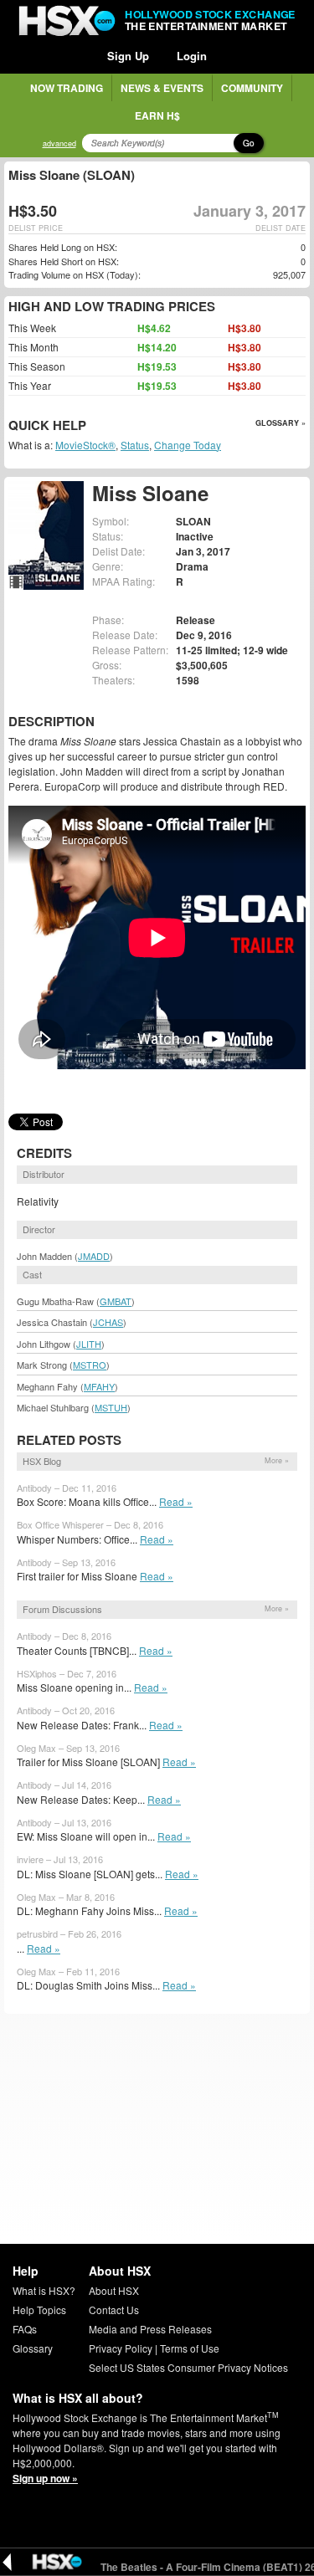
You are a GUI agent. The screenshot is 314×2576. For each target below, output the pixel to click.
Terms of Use (190, 2348)
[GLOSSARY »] (88, 426)
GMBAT (116, 1301)
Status (135, 445)
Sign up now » (45, 2478)
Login (192, 56)
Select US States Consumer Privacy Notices (188, 2367)
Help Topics (39, 2310)
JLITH (89, 1344)
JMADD (94, 1256)
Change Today (188, 445)
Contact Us (114, 2310)
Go (249, 143)
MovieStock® (85, 445)
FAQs (25, 2329)
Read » (176, 1501)
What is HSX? (44, 2290)
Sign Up (128, 56)
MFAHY (99, 1386)
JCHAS (108, 1322)
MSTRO (90, 1365)
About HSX (114, 2290)
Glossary (33, 2348)
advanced (59, 143)
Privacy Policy (121, 2348)
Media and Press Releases (150, 2329)
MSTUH (111, 1407)
